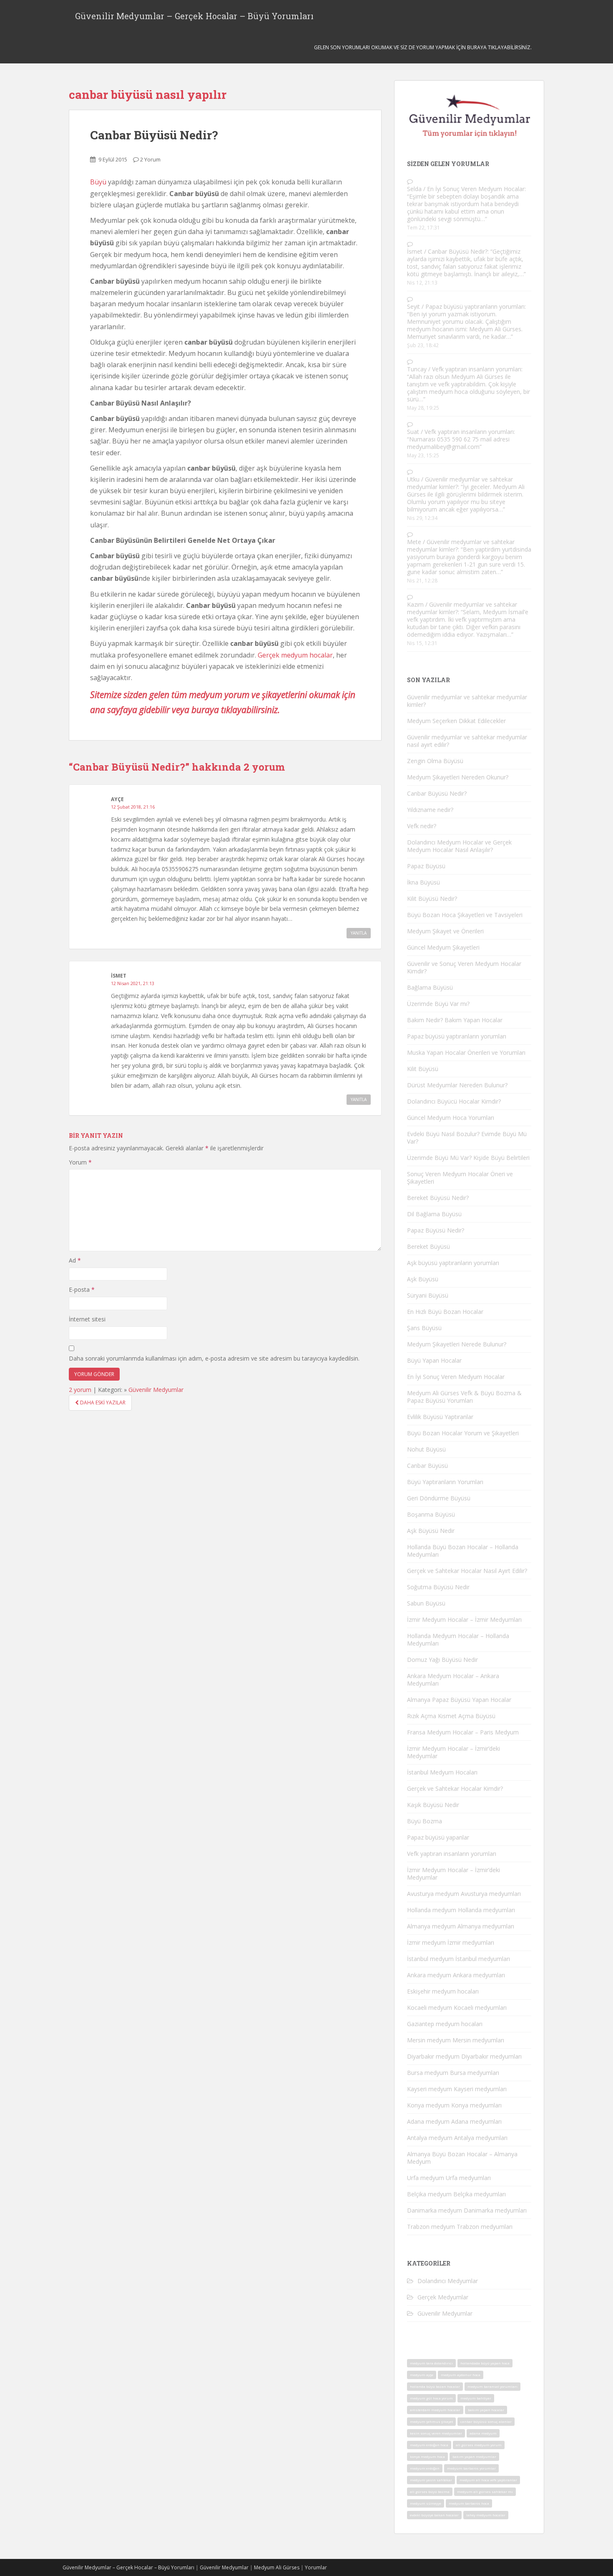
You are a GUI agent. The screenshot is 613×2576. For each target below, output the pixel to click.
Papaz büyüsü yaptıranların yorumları (475, 306)
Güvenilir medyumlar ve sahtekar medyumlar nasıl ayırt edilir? (467, 741)
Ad (75, 1260)
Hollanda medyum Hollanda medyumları (461, 1910)
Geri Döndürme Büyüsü (439, 1498)
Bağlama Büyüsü (430, 987)
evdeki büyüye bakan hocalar (434, 2515)
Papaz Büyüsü (426, 866)
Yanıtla (359, 933)
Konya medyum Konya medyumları (454, 2105)
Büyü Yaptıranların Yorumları (445, 1482)
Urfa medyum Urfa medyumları (449, 2178)
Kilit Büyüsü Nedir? (432, 899)
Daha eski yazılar (102, 1403)
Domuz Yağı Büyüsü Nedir (442, 1660)
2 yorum (80, 1390)
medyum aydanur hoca (461, 2375)
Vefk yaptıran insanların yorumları (477, 369)
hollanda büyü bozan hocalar (435, 2386)
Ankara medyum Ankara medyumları (456, 1975)
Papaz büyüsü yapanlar (438, 1837)
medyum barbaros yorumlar (471, 2468)
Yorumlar (316, 2567)
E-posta (82, 1289)
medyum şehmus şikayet (431, 2421)
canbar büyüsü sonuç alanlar (486, 2421)
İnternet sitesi (87, 1319)
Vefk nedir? (422, 826)
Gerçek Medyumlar (443, 2297)
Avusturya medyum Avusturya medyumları (464, 1894)
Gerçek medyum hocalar (295, 655)
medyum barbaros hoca (469, 2503)
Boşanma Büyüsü (431, 1514)
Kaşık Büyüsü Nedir (433, 1805)
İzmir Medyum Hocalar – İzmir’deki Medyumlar (453, 1752)
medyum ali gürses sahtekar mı (485, 2492)
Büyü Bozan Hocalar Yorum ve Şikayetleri (463, 1433)
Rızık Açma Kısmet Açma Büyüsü (451, 1716)
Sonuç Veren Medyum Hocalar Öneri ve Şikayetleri (460, 1178)
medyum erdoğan (425, 2468)
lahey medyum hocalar (486, 2515)
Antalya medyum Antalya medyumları (457, 2138)
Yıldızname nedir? (430, 810)
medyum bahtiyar (476, 2398)
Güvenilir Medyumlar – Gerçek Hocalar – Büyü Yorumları (194, 16)
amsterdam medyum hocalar (435, 2410)
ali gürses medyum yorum (479, 2445)
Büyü (98, 182)
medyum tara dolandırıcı (431, 2363)
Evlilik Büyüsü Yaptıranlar (440, 1417)
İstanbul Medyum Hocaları (442, 1772)
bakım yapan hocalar (486, 2410)
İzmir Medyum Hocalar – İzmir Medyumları (464, 1619)
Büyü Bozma (425, 1821)
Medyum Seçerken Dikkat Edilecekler (456, 721)
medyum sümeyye (426, 2503)
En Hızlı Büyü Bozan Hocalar (445, 1312)
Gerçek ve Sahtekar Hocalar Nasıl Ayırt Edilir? (467, 1571)
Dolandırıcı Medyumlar (448, 2281)
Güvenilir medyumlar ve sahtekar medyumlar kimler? (460, 483)
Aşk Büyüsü (423, 1279)
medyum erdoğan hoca (429, 2445)
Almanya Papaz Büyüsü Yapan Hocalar (459, 1700)
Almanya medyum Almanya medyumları (461, 1926)
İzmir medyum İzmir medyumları (451, 1942)
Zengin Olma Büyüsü (435, 761)
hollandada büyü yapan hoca (485, 2363)
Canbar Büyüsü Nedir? (154, 135)
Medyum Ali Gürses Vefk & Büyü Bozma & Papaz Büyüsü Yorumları (464, 1397)
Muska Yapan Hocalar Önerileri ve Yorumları (466, 1052)
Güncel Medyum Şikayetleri (443, 947)
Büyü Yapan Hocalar (434, 1360)
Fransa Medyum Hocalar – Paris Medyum (463, 1732)
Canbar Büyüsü (427, 1466)
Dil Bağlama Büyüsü (434, 1214)
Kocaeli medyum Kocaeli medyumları (457, 2008)
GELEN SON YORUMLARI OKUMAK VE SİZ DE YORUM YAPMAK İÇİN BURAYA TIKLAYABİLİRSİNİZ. (423, 47)
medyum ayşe (422, 2375)
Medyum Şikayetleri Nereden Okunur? (458, 777)
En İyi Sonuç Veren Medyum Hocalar (476, 189)
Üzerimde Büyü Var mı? (438, 1004)
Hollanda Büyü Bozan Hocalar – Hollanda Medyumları (463, 1551)
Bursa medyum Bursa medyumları (453, 2073)
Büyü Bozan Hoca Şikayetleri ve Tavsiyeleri (465, 915)
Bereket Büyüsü (428, 1246)
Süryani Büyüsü (428, 1295)
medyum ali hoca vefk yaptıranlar (488, 2480)
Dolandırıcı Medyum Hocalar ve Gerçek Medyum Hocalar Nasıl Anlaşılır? (459, 846)
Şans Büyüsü (424, 1328)
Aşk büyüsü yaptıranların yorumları (453, 1263)
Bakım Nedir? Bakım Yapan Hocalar (455, 1020)
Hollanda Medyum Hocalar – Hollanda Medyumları (458, 1640)
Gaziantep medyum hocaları (445, 2024)
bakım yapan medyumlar (474, 2456)
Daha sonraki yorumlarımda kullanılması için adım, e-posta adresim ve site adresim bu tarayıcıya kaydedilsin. (214, 1358)
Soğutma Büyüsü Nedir (438, 1587)
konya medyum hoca (427, 2456)
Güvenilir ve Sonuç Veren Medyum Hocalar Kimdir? (464, 967)
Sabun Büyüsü (426, 1603)
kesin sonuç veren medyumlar (436, 2433)
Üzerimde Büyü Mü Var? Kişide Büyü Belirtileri (468, 1158)
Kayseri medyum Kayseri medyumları (457, 2089)
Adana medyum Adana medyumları (454, 2121)
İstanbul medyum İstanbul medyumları (458, 1959)
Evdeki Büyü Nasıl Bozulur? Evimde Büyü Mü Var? (467, 1138)
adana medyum (483, 2433)
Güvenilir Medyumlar (156, 1390)
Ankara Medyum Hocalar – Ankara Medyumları (453, 1680)
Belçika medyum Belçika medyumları (456, 2194)
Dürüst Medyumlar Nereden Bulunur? (457, 1085)
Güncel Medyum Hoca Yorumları (451, 1118)
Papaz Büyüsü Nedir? (436, 1230)
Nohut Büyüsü (426, 1449)
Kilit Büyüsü (423, 1069)
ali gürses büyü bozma (430, 2492)
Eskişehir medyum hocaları (443, 1991)
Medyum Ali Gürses (277, 2567)
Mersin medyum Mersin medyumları (456, 2040)
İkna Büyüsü (423, 882)
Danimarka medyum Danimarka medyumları (467, 2210)
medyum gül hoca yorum (431, 2398)
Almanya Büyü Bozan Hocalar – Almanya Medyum (462, 2158)
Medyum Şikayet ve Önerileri (445, 931)
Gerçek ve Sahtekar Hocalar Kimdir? (455, 1788)
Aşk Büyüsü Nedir (431, 1531)
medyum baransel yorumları (492, 2386)
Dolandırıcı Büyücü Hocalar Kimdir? (454, 1101)
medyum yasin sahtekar (431, 2480)
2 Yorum (150, 159)
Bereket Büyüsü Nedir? (438, 1198)
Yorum (80, 1162)
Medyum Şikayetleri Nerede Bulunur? (457, 1344)
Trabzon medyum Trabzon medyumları (460, 2227)
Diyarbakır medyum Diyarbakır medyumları (464, 2056)
